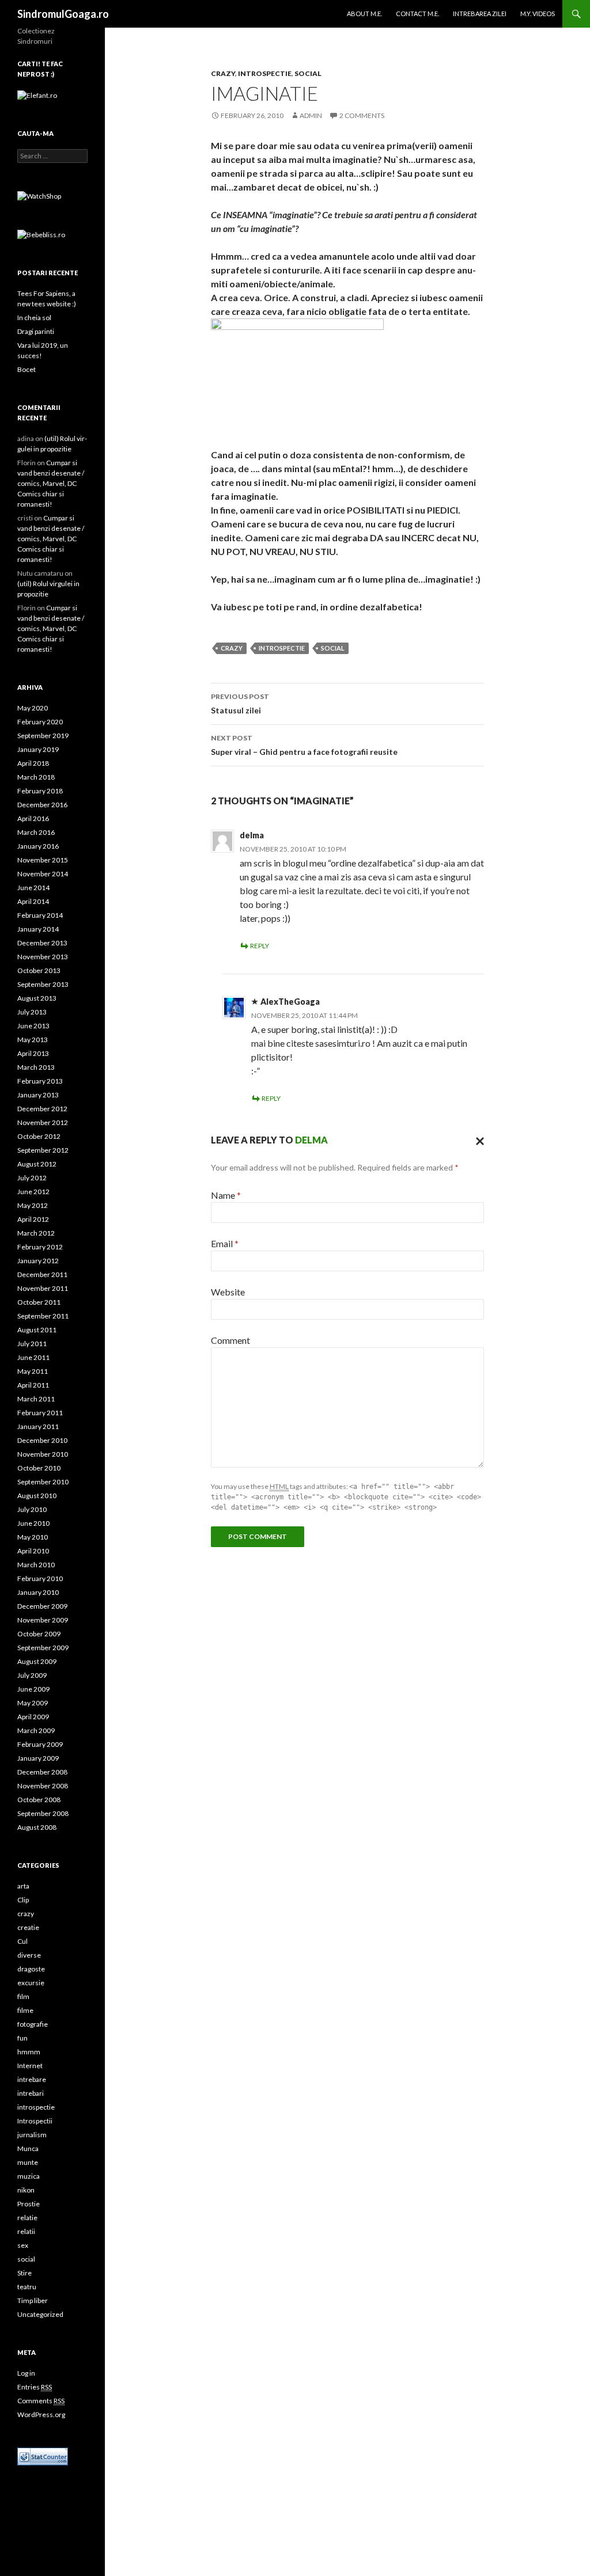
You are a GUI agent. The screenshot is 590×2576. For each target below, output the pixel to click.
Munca (28, 2148)
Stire (24, 2273)
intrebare (32, 2079)
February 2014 (40, 915)
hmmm (29, 2052)
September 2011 (43, 1316)
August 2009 (37, 1661)
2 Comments (362, 115)
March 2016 (36, 832)
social (308, 73)
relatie (27, 2218)
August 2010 (37, 1496)
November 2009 (43, 1620)
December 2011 (42, 1274)
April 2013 (33, 1053)
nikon (26, 2190)
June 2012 (33, 1192)
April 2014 (33, 901)
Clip (23, 1900)
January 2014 (38, 929)
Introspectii (35, 2121)
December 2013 (42, 943)
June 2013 (33, 1026)
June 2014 (33, 888)
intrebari (31, 2093)
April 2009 (33, 1717)
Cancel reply (477, 1140)
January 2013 (38, 1095)
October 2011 (39, 1302)
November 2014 (43, 874)
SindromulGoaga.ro (63, 14)
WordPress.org (41, 2414)
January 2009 (38, 1758)
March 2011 (36, 1399)
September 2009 (43, 1648)
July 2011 (32, 1344)
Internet (30, 2066)
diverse (29, 1955)
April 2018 (33, 763)
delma (311, 1140)
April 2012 (33, 1219)
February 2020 (40, 722)
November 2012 (43, 1122)
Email (225, 1243)
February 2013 (40, 1081)
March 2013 (36, 1067)
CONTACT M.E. (417, 14)
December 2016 (42, 805)
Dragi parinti (36, 331)
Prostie (29, 2204)
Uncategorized (40, 2314)
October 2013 (39, 970)
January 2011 (38, 1426)
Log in (26, 2373)
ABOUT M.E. (364, 14)
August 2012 (37, 1164)
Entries (35, 2387)
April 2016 (33, 818)
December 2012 (42, 1109)
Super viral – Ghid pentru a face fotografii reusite (304, 745)
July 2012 (32, 1178)
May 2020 (33, 708)
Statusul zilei (240, 704)
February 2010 (40, 1578)
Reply (260, 946)
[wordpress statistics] (43, 2455)
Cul (22, 1941)
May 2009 (33, 1703)
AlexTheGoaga (290, 1002)
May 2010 (33, 1537)
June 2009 (33, 1689)
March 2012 (36, 1233)
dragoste (31, 1969)
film (23, 1996)
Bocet (27, 369)
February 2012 (40, 1247)
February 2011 (40, 1413)
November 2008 (43, 1786)
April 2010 (33, 1551)
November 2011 (43, 1288)
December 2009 (42, 1606)
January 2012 (38, 1261)
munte (28, 2162)
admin (311, 115)
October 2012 (39, 1136)
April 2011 (33, 1385)
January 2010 (38, 1592)
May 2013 (33, 1040)
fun (22, 2038)
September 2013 (43, 984)
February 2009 (40, 1744)
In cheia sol (34, 318)
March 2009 (36, 1730)
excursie (31, 1983)
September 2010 (43, 1482)
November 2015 (43, 860)
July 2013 (32, 1012)
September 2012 (43, 1150)
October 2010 (39, 1468)
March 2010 (36, 1565)
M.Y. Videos (538, 14)
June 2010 (33, 1523)
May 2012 (33, 1205)
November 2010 (43, 1454)
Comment (230, 1340)
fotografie (33, 2024)
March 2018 (36, 777)
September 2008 (43, 1813)
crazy (223, 73)
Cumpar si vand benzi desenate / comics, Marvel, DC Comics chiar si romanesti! (51, 483)
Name (226, 1195)
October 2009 (39, 1634)
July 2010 (32, 1509)
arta (23, 1886)
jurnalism (32, 2135)
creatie (28, 1927)
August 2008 (37, 1827)
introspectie (265, 73)
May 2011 (33, 1371)
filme (25, 2010)
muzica (29, 2176)
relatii (26, 2231)
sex (23, 2245)
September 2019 (43, 736)
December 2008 (42, 1772)
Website (228, 1292)
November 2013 (43, 957)
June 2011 (33, 1357)
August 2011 (37, 1330)
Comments (41, 2401)
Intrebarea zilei (480, 14)
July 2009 (32, 1675)
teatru (27, 2287)
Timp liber (33, 2300)
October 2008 (39, 1800)
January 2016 (38, 846)
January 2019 (38, 749)
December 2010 (42, 1440)
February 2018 (40, 791)
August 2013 (37, 998)
